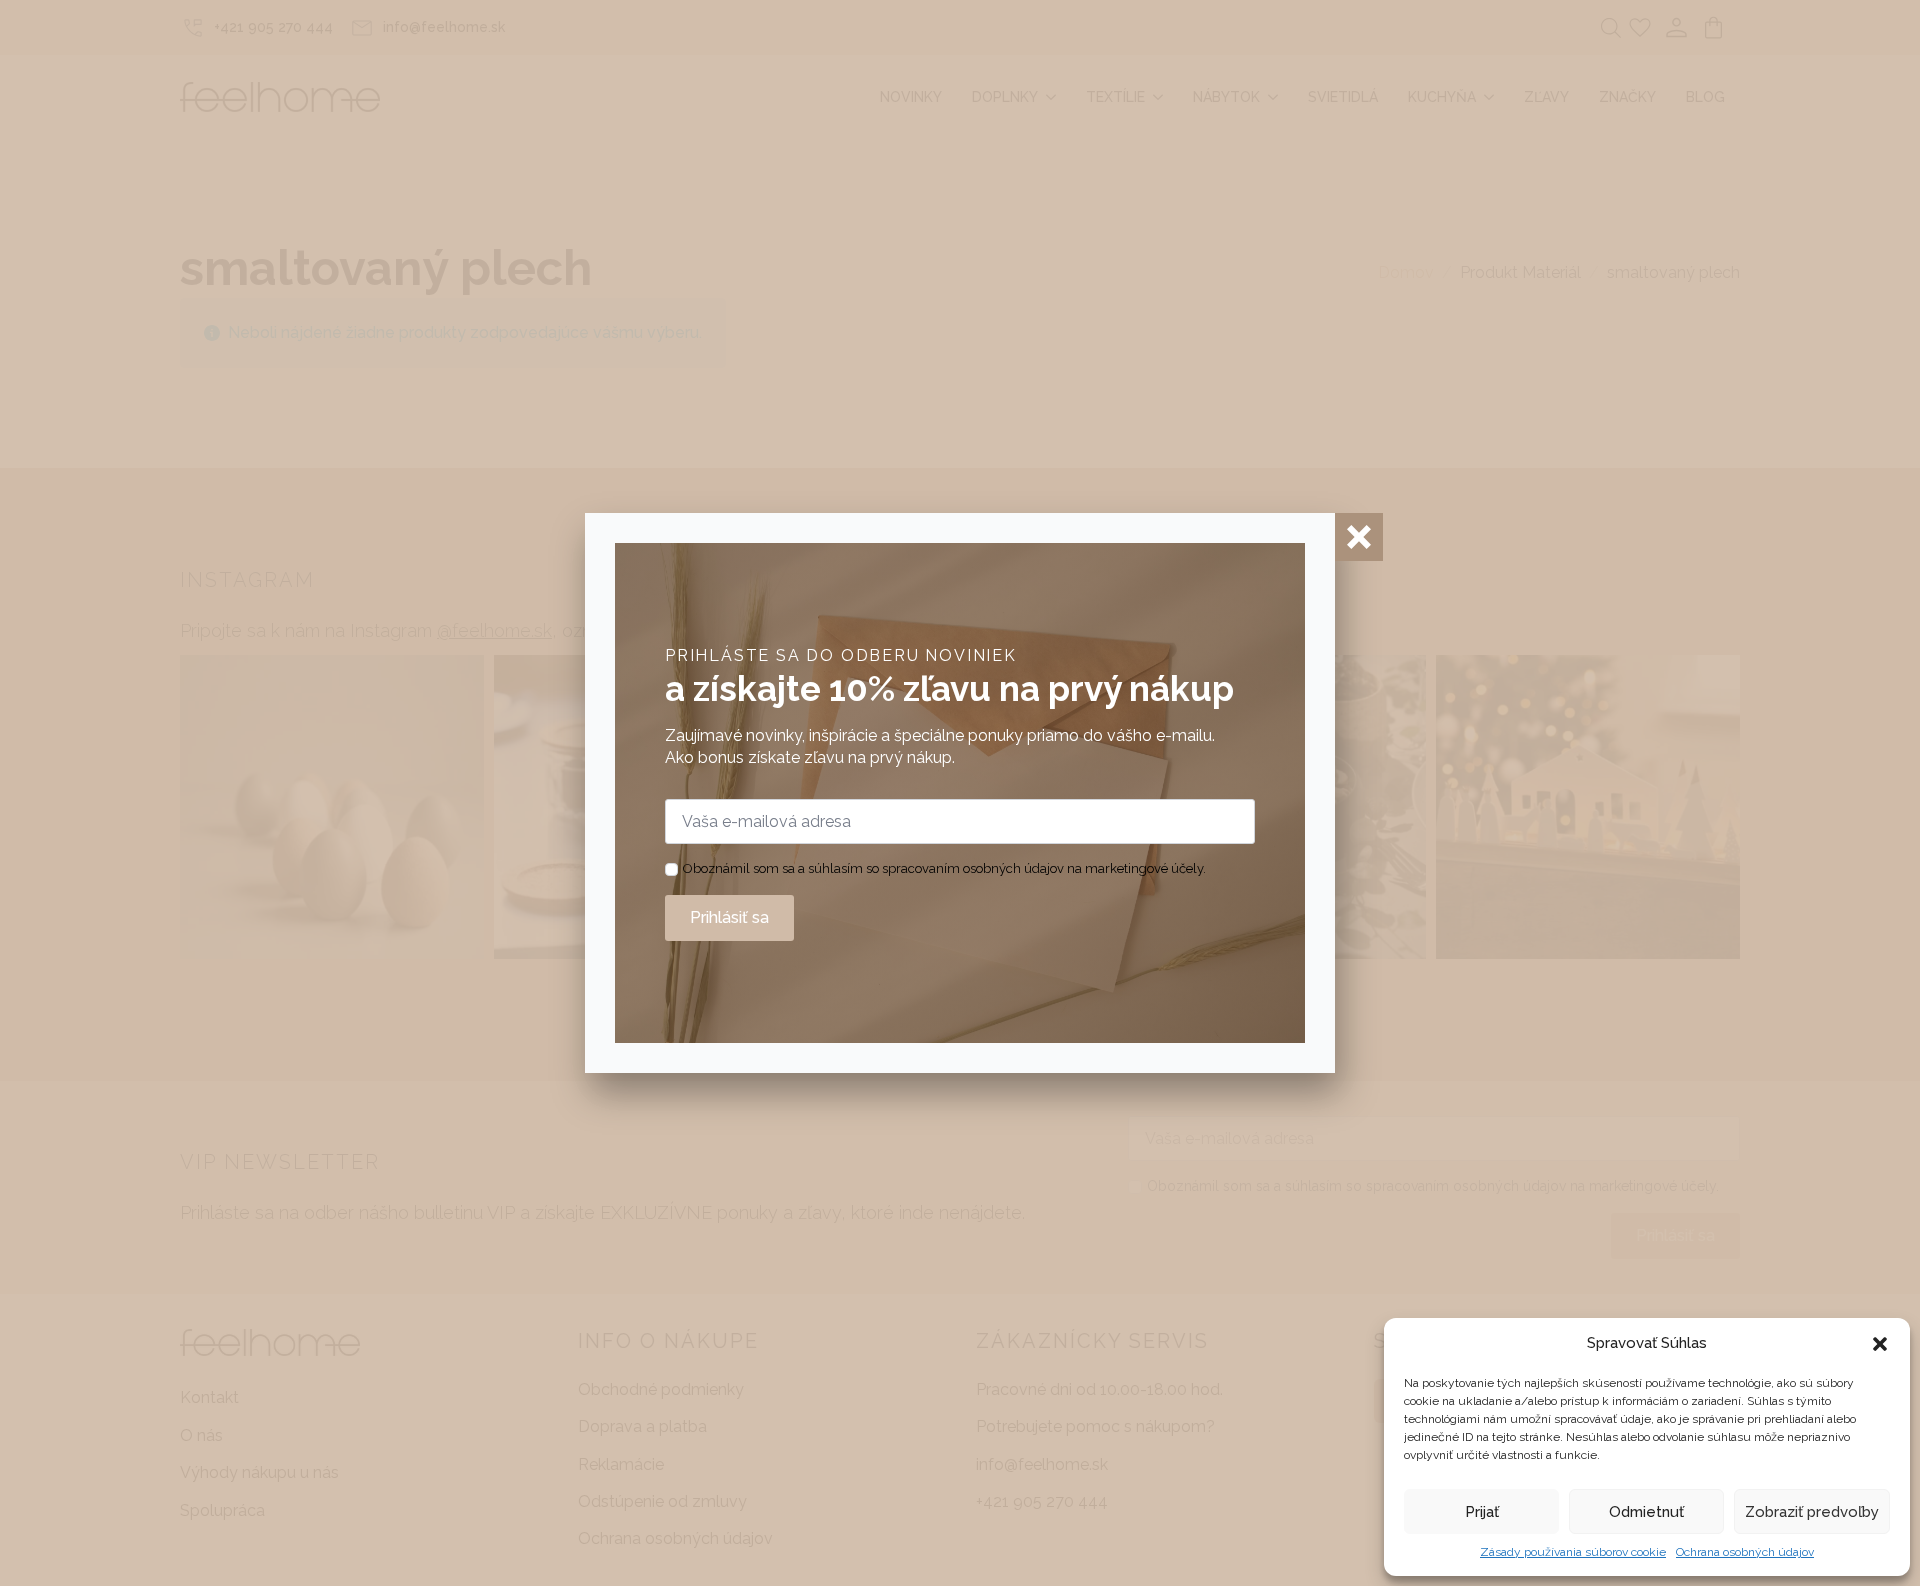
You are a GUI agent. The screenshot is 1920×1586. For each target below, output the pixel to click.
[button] (1880, 1344)
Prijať (1482, 1512)
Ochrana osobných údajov (1745, 1552)
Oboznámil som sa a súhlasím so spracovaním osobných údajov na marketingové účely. (944, 868)
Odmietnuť (1646, 1512)
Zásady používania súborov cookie (1573, 1552)
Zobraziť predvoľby (1812, 1512)
